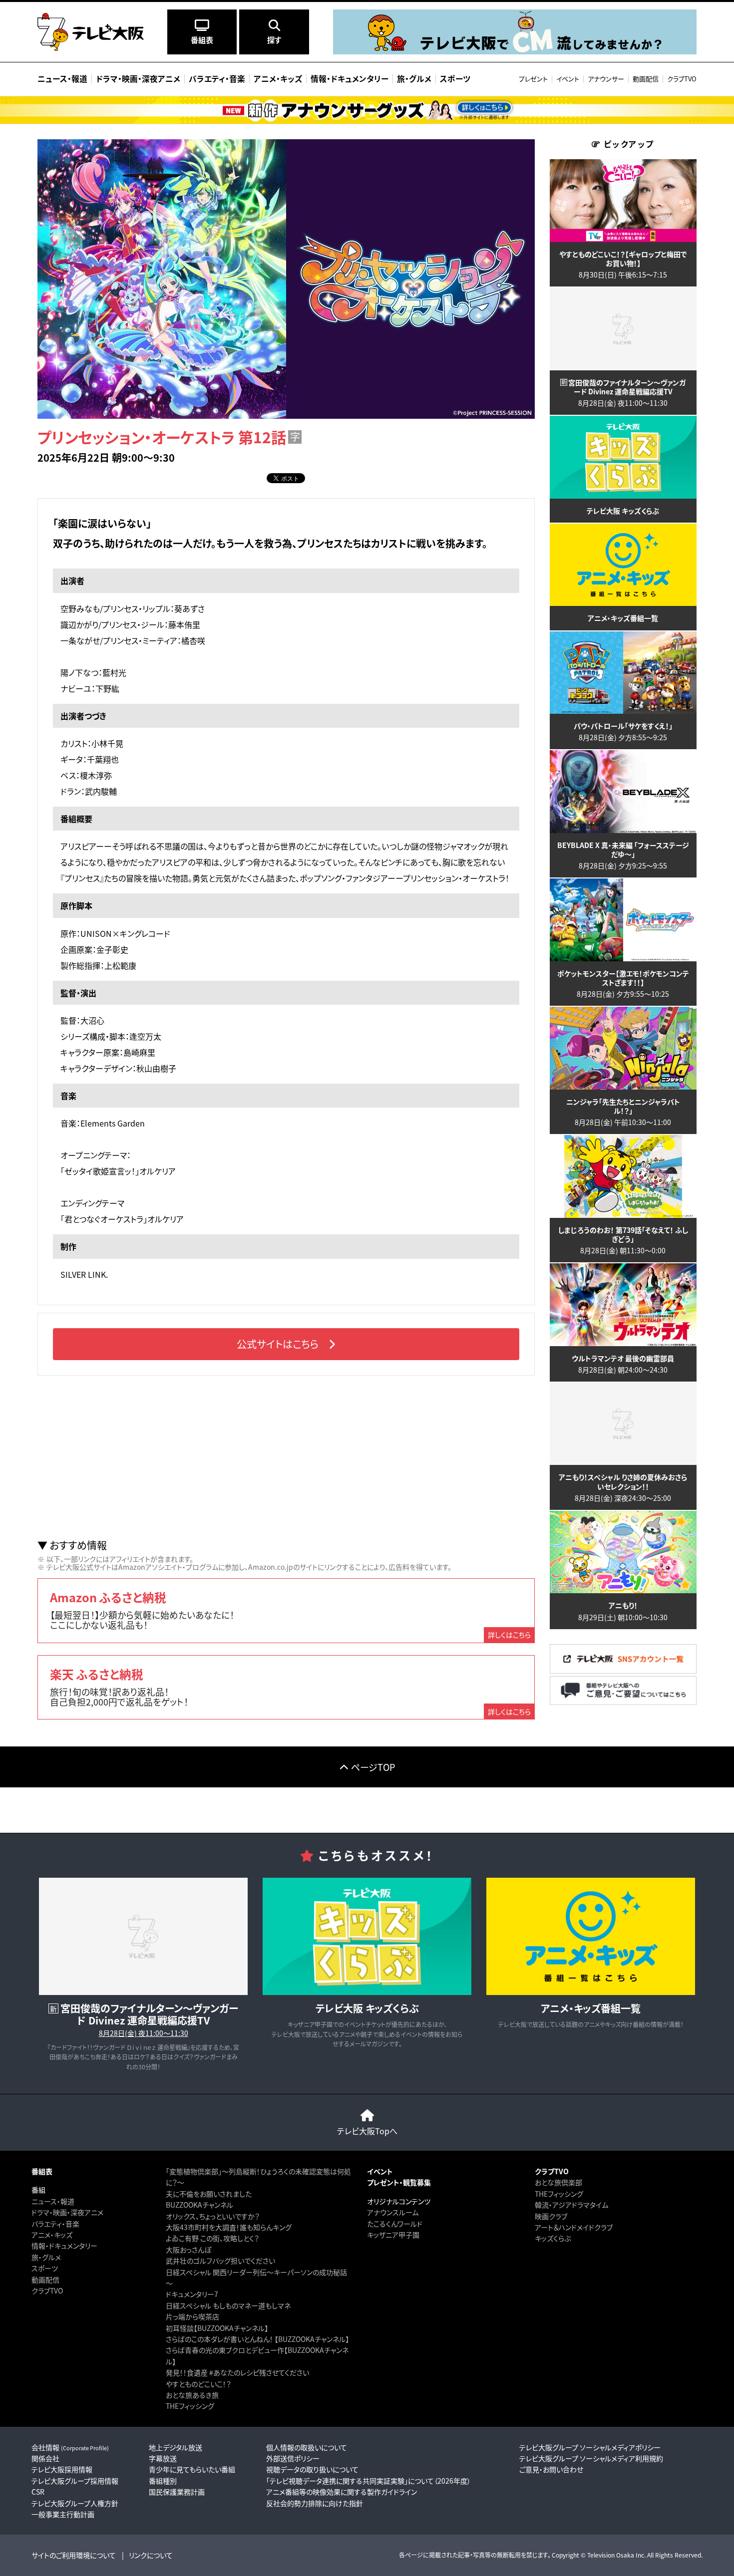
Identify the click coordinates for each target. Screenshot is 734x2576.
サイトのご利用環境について (74, 2555)
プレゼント (533, 79)
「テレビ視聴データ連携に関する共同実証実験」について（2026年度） (368, 2481)
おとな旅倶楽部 (558, 2182)
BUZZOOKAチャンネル (199, 2205)
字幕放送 (163, 2458)
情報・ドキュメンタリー (64, 2246)
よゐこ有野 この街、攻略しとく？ (212, 2238)
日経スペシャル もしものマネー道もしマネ (228, 2305)
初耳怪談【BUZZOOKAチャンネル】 (217, 2328)
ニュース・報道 (53, 2201)
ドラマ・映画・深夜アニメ (67, 2212)
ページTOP (373, 1767)
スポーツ (45, 2268)
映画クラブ (551, 2216)
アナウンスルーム (393, 2212)
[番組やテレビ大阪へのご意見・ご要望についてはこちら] (623, 1702)
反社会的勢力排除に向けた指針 (315, 2503)
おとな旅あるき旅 (192, 2395)
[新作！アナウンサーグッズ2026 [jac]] (367, 110)
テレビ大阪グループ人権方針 (75, 2503)
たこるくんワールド (395, 2224)
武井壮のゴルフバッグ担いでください (220, 2261)
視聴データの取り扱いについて (312, 2469)
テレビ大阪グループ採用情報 (75, 2481)
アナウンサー (606, 79)
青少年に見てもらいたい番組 (192, 2469)
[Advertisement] (286, 1457)
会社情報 (70, 2447)
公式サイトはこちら (278, 1344)
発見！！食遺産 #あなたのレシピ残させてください (237, 2372)
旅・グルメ (46, 2257)
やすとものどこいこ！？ (198, 2384)
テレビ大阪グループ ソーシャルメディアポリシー (590, 2447)
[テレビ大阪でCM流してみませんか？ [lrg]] (515, 52)
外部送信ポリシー (293, 2458)
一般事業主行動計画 (63, 2514)
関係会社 (45, 2458)
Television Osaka (611, 2555)
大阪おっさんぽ (188, 2250)
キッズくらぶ (553, 2238)
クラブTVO (682, 79)
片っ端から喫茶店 (192, 2316)
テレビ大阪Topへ (367, 2131)
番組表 (42, 2171)
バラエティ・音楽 (55, 2224)
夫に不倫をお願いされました (209, 2194)
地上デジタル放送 (176, 2447)
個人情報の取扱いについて (307, 2447)
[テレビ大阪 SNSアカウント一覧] (623, 1670)
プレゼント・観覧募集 (399, 2182)
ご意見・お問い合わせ (551, 2469)
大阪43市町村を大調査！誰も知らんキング (229, 2227)
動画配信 (646, 79)
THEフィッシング (190, 2406)
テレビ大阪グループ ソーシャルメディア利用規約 (591, 2458)
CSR (38, 2492)
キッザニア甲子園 (393, 2235)
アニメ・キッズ (52, 2235)
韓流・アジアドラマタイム (571, 2205)
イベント (568, 79)
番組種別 (163, 2481)
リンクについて (151, 2555)
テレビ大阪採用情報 (62, 2469)
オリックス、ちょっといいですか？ (213, 2216)
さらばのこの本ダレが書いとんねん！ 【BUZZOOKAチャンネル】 (257, 2339)
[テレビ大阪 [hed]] (91, 32)
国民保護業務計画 (177, 2492)
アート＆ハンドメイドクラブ (574, 2227)
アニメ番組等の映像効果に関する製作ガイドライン (342, 2492)
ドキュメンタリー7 (192, 2294)
